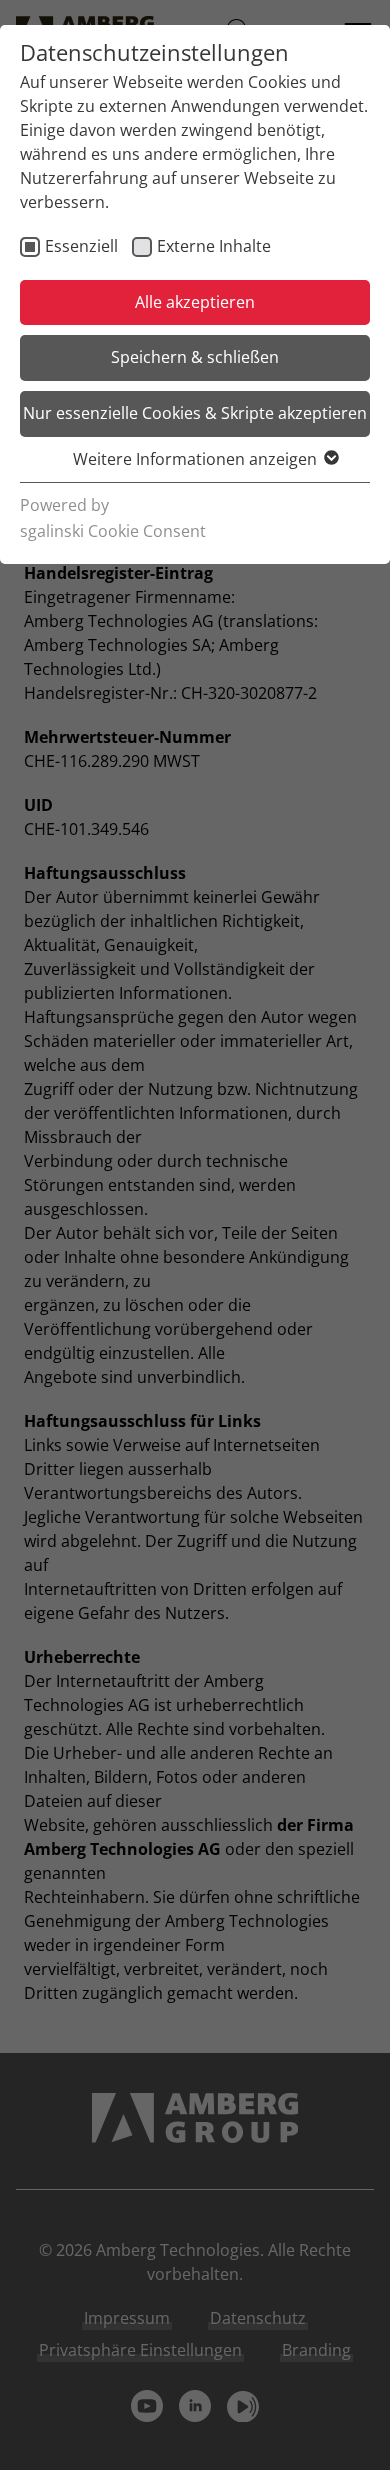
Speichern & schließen (195, 357)
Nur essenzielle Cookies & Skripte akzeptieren (195, 413)
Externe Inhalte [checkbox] (214, 246)
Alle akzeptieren (195, 302)
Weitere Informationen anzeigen (195, 459)
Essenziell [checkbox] (81, 246)
